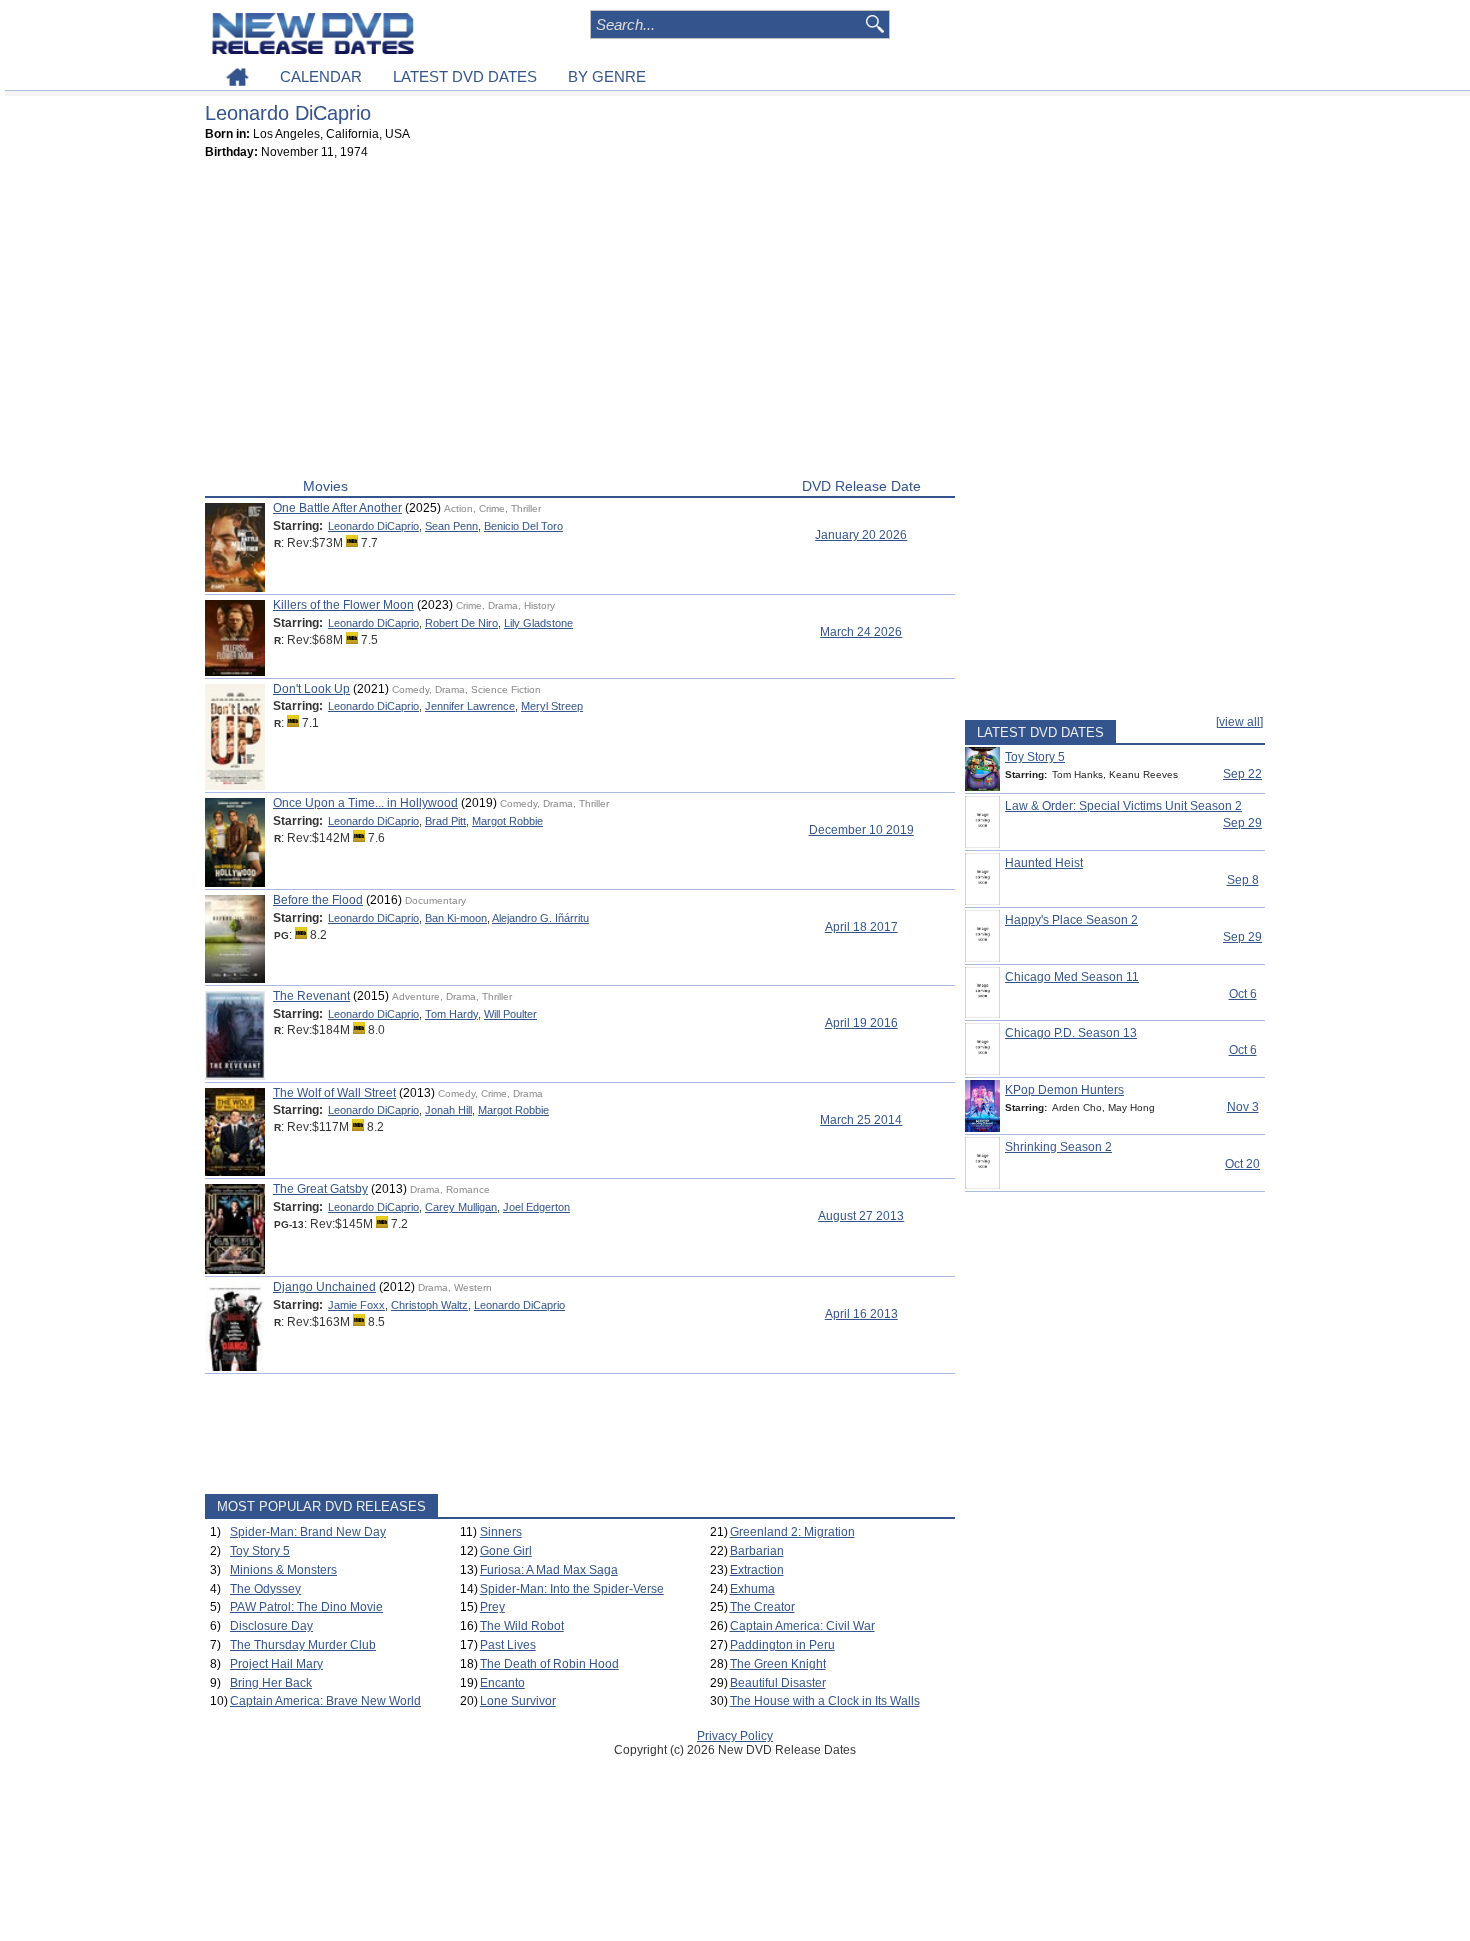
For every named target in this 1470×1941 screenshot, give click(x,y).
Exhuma (752, 1589)
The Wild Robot (522, 1626)
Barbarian (757, 1551)
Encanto (502, 1683)
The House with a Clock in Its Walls (825, 1701)
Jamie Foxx (356, 1305)
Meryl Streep (552, 706)
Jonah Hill (448, 1110)
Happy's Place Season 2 (1071, 920)
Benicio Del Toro (523, 526)
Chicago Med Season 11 (1072, 977)
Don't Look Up (311, 689)
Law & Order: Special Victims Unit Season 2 (1123, 806)
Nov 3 (1243, 1107)
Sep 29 (1242, 823)
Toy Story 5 (260, 1551)
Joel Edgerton (536, 1207)
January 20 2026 (861, 535)
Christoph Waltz (429, 1305)
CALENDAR (321, 76)
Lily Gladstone (538, 623)
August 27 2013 (861, 1216)
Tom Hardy (451, 1014)
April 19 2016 (861, 1023)
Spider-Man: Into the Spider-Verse (572, 1589)
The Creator (762, 1607)
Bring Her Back (271, 1683)
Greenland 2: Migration (792, 1532)
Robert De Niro (461, 623)
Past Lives (508, 1645)
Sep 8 (1243, 880)
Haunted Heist (1044, 863)
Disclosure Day (271, 1626)
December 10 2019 (861, 830)
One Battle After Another (337, 508)
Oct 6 (1243, 994)
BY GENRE (607, 76)
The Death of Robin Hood (549, 1664)
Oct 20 (1242, 1164)
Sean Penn (451, 526)
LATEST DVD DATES (465, 76)
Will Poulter (510, 1014)
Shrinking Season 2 (1058, 1147)
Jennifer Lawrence (470, 706)
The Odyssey (265, 1589)
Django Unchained (324, 1287)
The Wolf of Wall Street (334, 1093)
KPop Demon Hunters (1064, 1090)
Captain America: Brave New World (325, 1701)
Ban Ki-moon (456, 918)
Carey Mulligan (461, 1207)
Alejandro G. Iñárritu (540, 918)
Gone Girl (506, 1551)
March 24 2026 (861, 632)
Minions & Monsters (283, 1570)
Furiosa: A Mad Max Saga (549, 1570)
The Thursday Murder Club (303, 1645)
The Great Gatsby (320, 1189)
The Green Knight (778, 1664)
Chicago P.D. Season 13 (1071, 1033)
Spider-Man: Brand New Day (308, 1532)
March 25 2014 (861, 1120)
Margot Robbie (507, 821)
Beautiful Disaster (778, 1683)
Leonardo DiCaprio (373, 526)
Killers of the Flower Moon (343, 605)
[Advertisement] (580, 323)
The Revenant (311, 996)
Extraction (757, 1570)
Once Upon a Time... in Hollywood (365, 803)
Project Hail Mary (276, 1664)
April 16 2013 (861, 1314)
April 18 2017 (861, 927)
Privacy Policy (735, 1736)
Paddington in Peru (782, 1645)
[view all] (1239, 722)
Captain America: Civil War (802, 1626)
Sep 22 (1242, 774)
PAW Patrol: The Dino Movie (306, 1607)
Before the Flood (318, 900)
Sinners (501, 1532)
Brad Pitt (445, 821)
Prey (492, 1607)
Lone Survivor (518, 1701)
